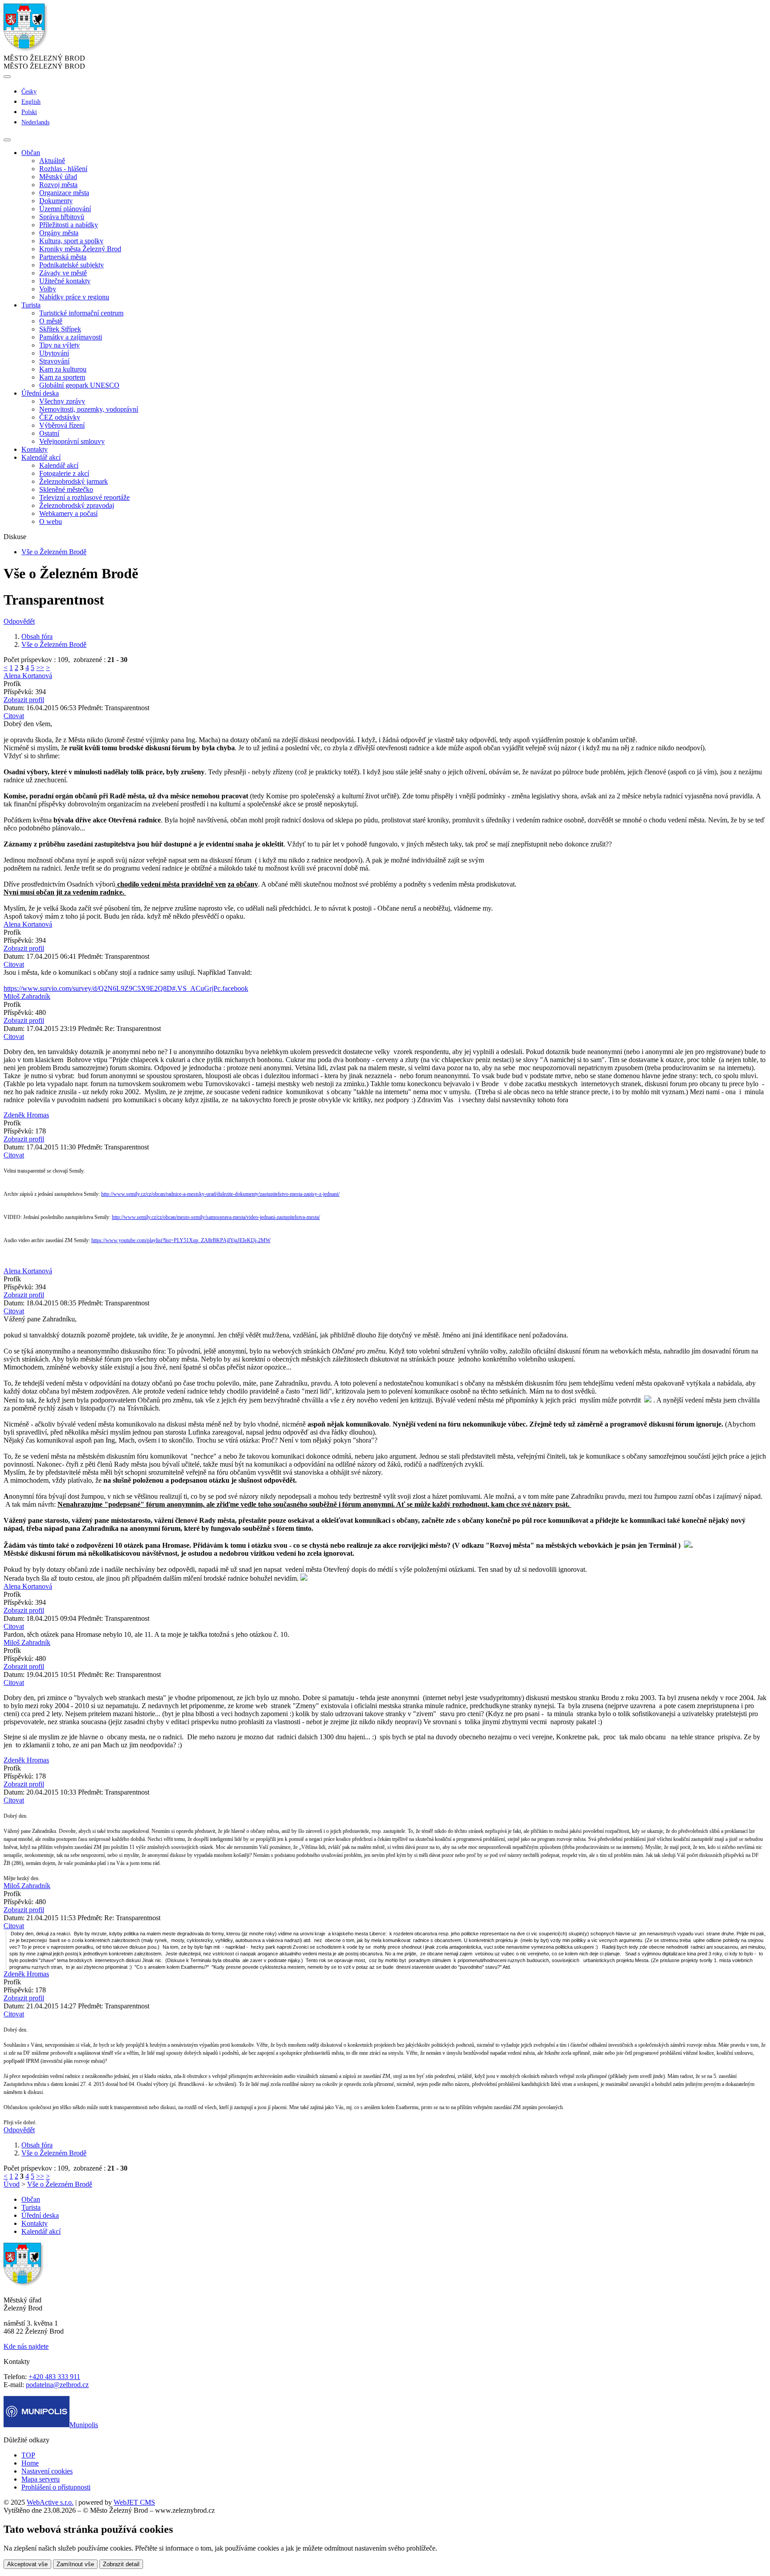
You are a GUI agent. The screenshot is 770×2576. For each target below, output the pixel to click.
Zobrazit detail (121, 2564)
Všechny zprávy (62, 401)
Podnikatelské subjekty (72, 265)
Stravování (54, 361)
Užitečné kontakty (65, 281)
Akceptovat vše (27, 2564)
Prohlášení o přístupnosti (56, 2487)
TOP (28, 2455)
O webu (51, 521)
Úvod (12, 2184)
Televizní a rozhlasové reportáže (84, 497)
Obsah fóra (37, 636)
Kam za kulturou (63, 369)
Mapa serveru (41, 2479)
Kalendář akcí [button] (41, 457)
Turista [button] (31, 305)
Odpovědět (19, 621)
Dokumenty (56, 201)
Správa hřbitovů (62, 217)
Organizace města (64, 193)
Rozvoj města (58, 185)
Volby (48, 289)
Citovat (14, 716)
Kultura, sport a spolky (71, 241)
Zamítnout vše (75, 2564)
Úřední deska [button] (40, 393)
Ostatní (49, 433)
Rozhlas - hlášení (63, 169)
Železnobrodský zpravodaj (77, 505)
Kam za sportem (62, 377)
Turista (31, 2207)
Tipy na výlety (59, 345)
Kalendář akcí (59, 465)
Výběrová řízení (62, 425)
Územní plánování (65, 209)
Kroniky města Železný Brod (80, 249)
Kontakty (35, 449)
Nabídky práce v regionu (74, 297)
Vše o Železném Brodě (54, 552)
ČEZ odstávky (60, 417)
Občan (31, 2199)
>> (40, 668)
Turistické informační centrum (81, 313)
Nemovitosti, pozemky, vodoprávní (89, 409)
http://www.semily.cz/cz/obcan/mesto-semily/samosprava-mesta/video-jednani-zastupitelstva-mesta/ (216, 1217)
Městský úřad (58, 177)
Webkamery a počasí (68, 513)
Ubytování (54, 353)
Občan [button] (31, 153)
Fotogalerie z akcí (64, 473)
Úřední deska (40, 2215)
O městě (51, 321)
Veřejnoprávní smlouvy (72, 441)
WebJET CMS (134, 2502)
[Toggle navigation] (7, 140)
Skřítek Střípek (60, 329)
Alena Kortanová (28, 676)
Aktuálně (52, 161)
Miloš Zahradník (27, 996)
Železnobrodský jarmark (74, 481)
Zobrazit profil (24, 700)
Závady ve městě (63, 273)
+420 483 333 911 (54, 2377)
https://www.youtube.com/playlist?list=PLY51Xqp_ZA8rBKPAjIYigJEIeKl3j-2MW (181, 1240)
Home (30, 2463)
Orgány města (59, 233)
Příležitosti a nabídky (69, 225)
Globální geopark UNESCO (79, 385)
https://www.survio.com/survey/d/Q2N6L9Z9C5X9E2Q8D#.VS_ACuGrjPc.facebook (126, 988)
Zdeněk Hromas (26, 1115)
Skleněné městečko (66, 489)
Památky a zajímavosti (71, 337)
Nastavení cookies (47, 2471)
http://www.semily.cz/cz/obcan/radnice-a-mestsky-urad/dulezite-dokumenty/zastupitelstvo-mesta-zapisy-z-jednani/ (220, 1194)
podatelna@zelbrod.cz (57, 2385)
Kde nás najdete (26, 2346)
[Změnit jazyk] (7, 77)
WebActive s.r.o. (50, 2502)
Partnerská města (63, 257)
